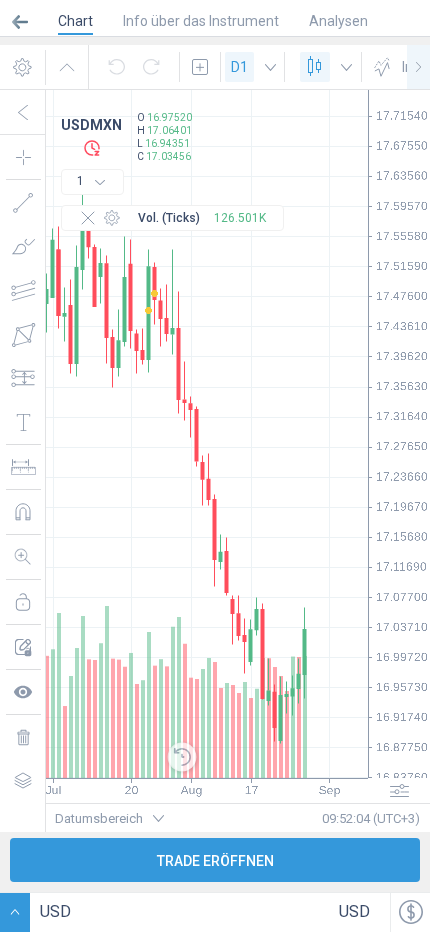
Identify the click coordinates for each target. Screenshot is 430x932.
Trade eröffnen (215, 861)
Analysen (338, 21)
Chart (75, 21)
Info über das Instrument (201, 21)
